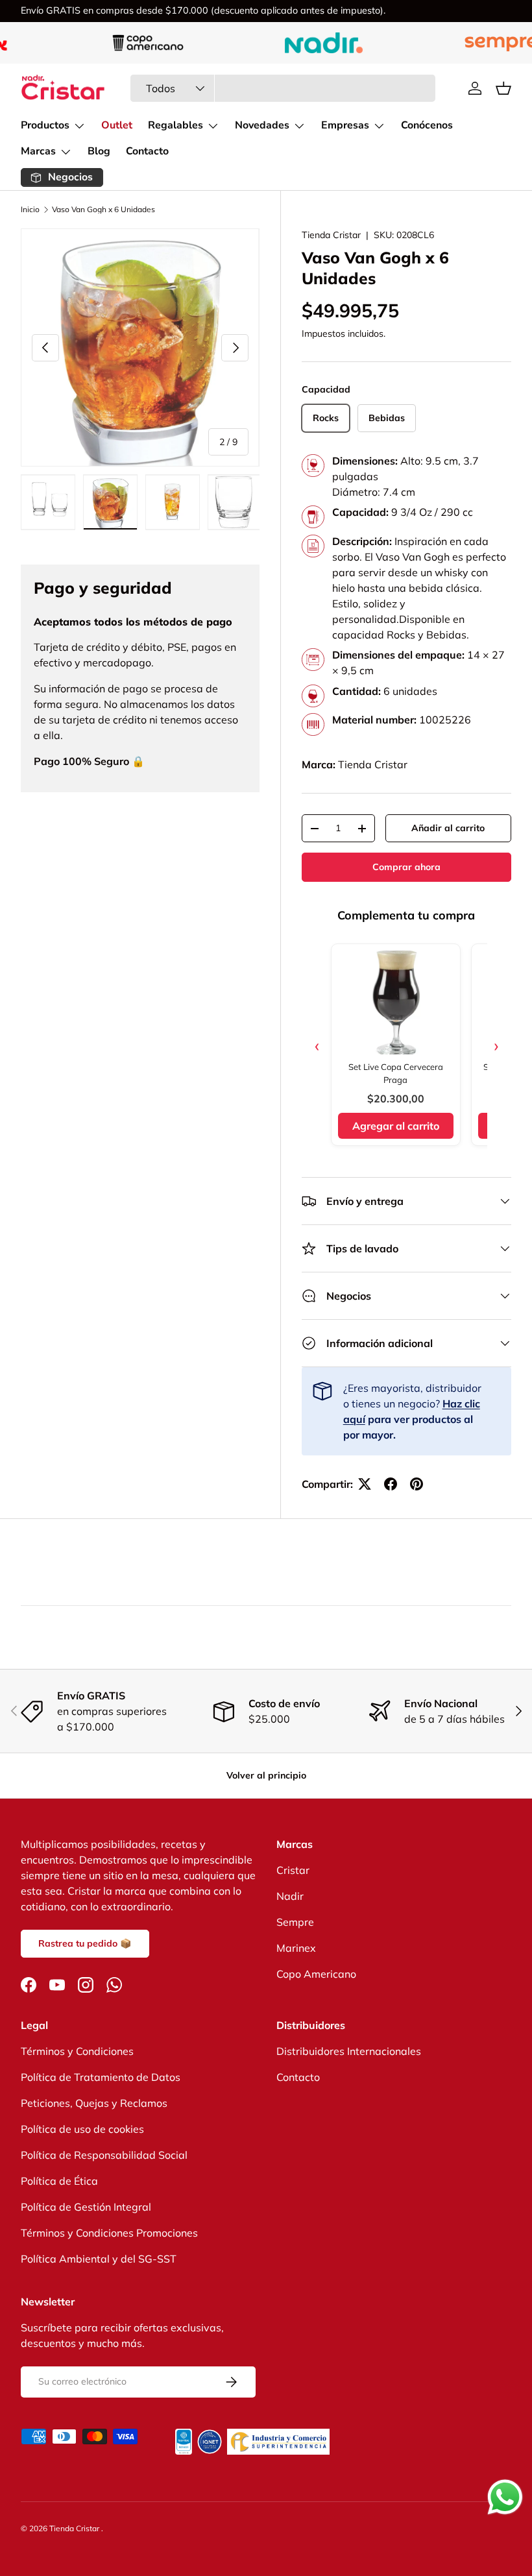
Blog (99, 151)
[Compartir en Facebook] (391, 1484)
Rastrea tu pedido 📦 (85, 1943)
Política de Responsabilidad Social (104, 2155)
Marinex (296, 1948)
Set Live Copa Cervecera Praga (396, 1073)
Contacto (147, 151)
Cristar (293, 1870)
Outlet (117, 125)
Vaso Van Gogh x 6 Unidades (103, 210)
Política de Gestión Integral (86, 2207)
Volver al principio (266, 1775)
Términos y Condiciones (77, 2051)
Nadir (290, 1896)
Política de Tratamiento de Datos (101, 2077)
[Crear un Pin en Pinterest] (417, 1484)
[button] (503, 88)
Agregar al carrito (396, 1126)
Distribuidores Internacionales (349, 2051)
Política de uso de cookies (82, 2129)
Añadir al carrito (448, 828)
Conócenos (427, 125)
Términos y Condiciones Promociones (109, 2233)
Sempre (295, 1922)
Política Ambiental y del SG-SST (99, 2259)
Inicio (30, 210)
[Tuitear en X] (365, 1484)
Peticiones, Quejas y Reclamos (94, 2103)
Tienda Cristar (331, 235)
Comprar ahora (406, 867)
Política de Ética (59, 2181)
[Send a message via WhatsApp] (505, 2497)
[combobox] (283, 88)
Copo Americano (316, 1974)
